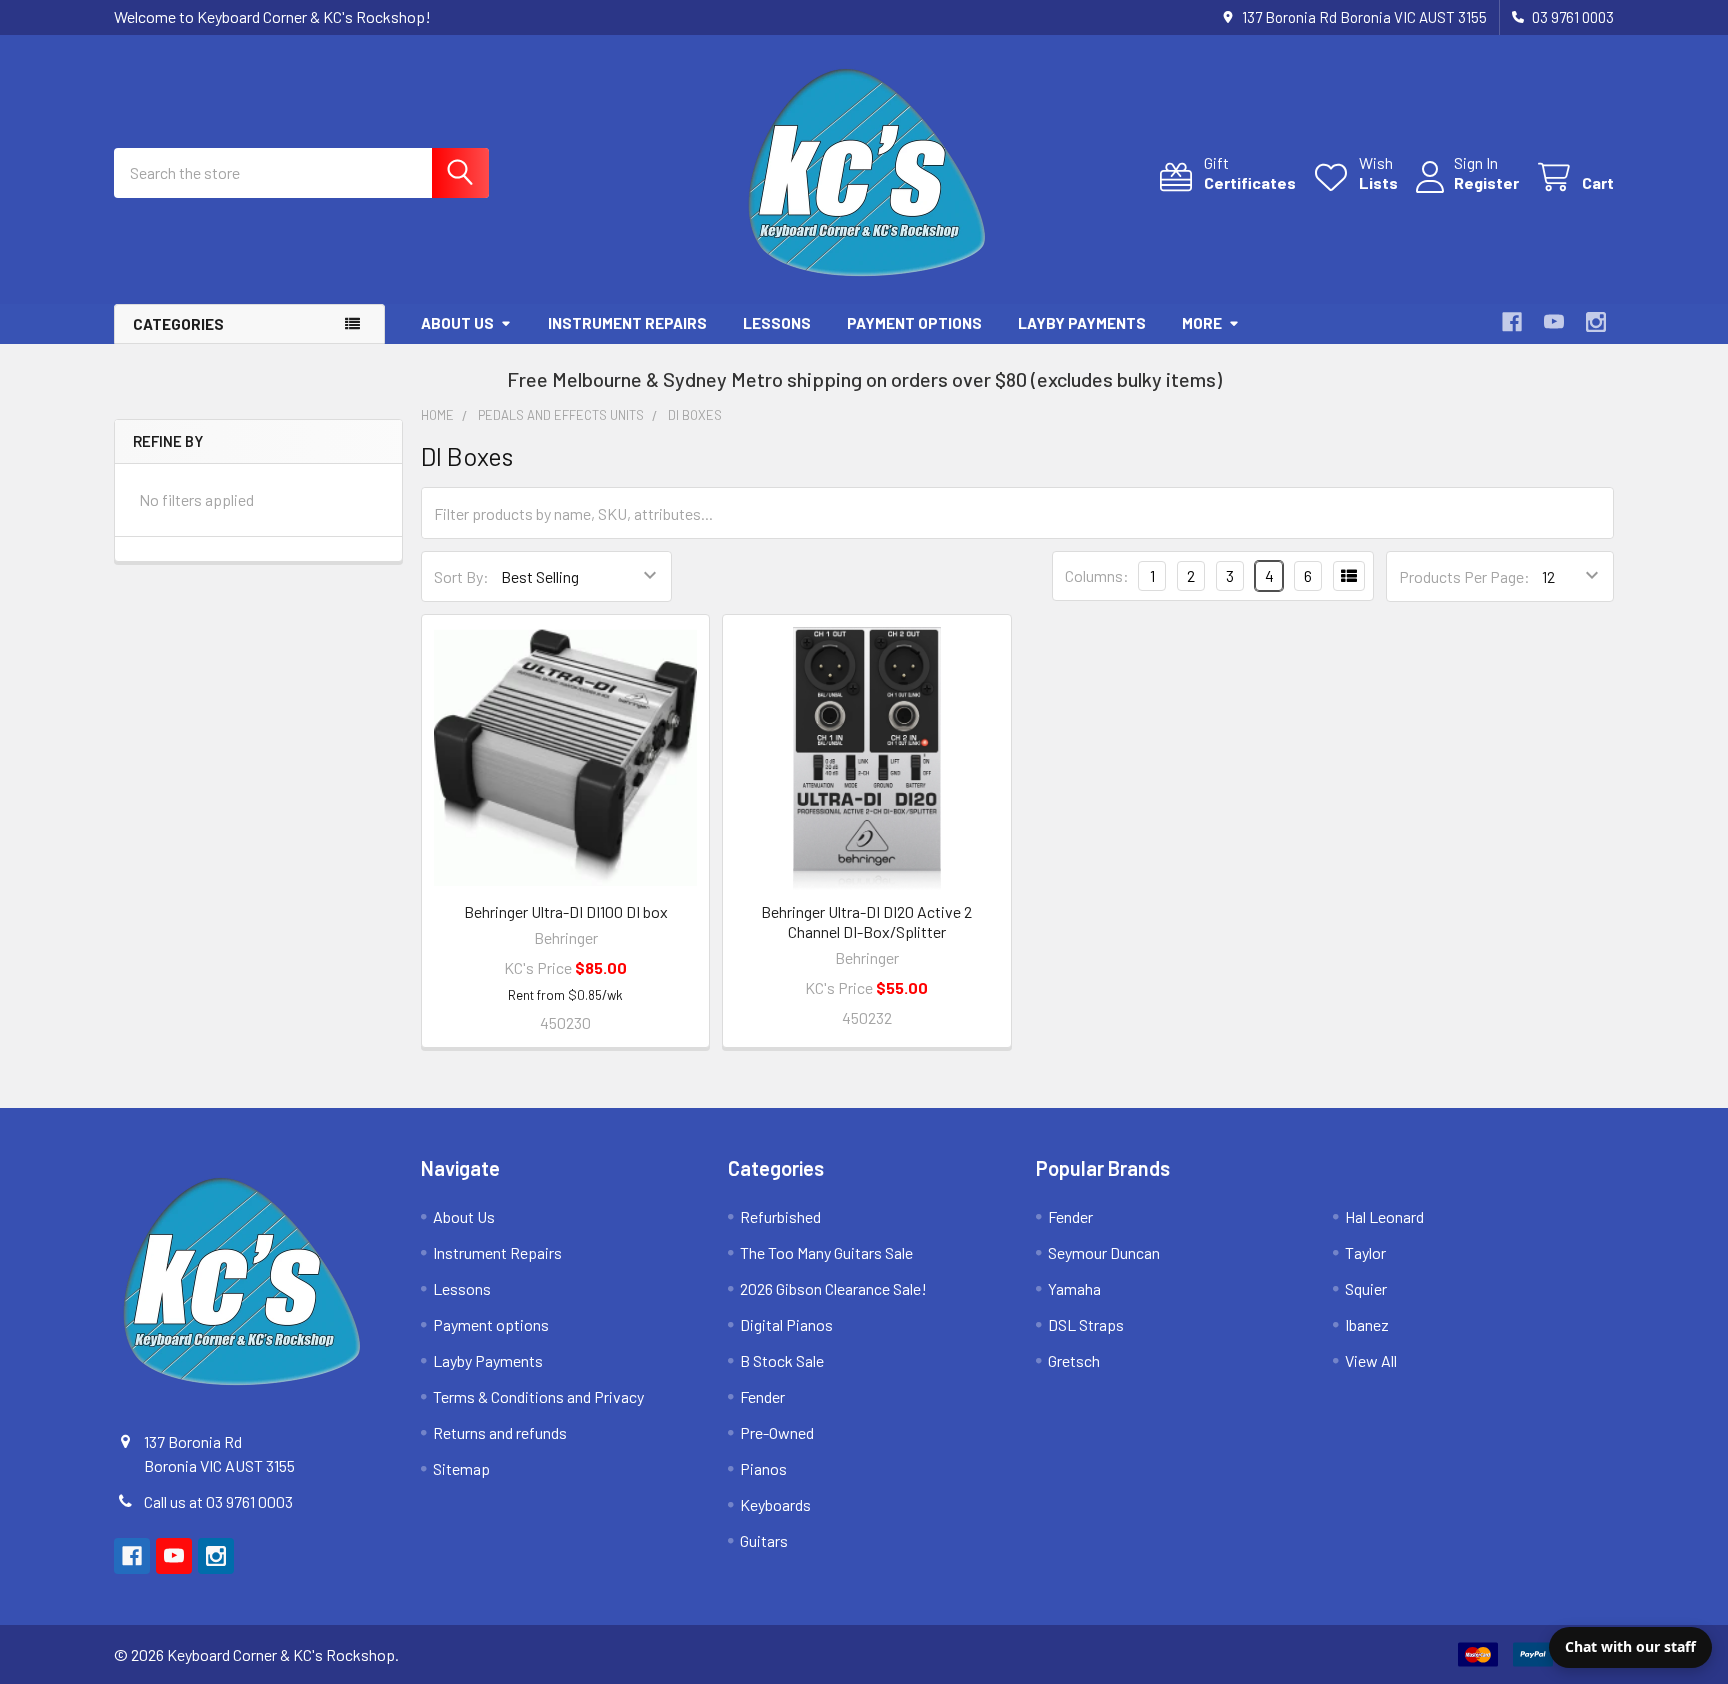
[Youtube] (1554, 322)
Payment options (914, 323)
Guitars (764, 1540)
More (1202, 323)
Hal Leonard (1384, 1216)
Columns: (1097, 575)
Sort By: (461, 576)
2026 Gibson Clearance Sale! (833, 1288)
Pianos (763, 1468)
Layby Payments (1082, 323)
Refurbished (780, 1216)
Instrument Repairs (627, 323)
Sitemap (461, 1468)
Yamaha (1074, 1288)
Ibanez (1367, 1324)
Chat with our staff (1630, 1646)
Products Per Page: (1464, 576)
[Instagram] (1596, 322)
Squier (1366, 1288)
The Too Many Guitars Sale (826, 1252)
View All (1371, 1360)
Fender (762, 1396)
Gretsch (1074, 1360)
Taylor (1365, 1252)
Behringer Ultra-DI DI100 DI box (566, 911)
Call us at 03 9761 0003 (218, 1501)
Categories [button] (178, 324)
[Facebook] (1512, 322)
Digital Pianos (786, 1324)
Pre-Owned (777, 1432)
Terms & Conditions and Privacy (538, 1396)
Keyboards (775, 1504)
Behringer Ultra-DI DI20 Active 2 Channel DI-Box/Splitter (866, 921)
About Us (457, 323)
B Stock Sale (782, 1360)
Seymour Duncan (1104, 1252)
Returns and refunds (500, 1432)
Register (1486, 182)
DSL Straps (1086, 1324)
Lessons (777, 323)
